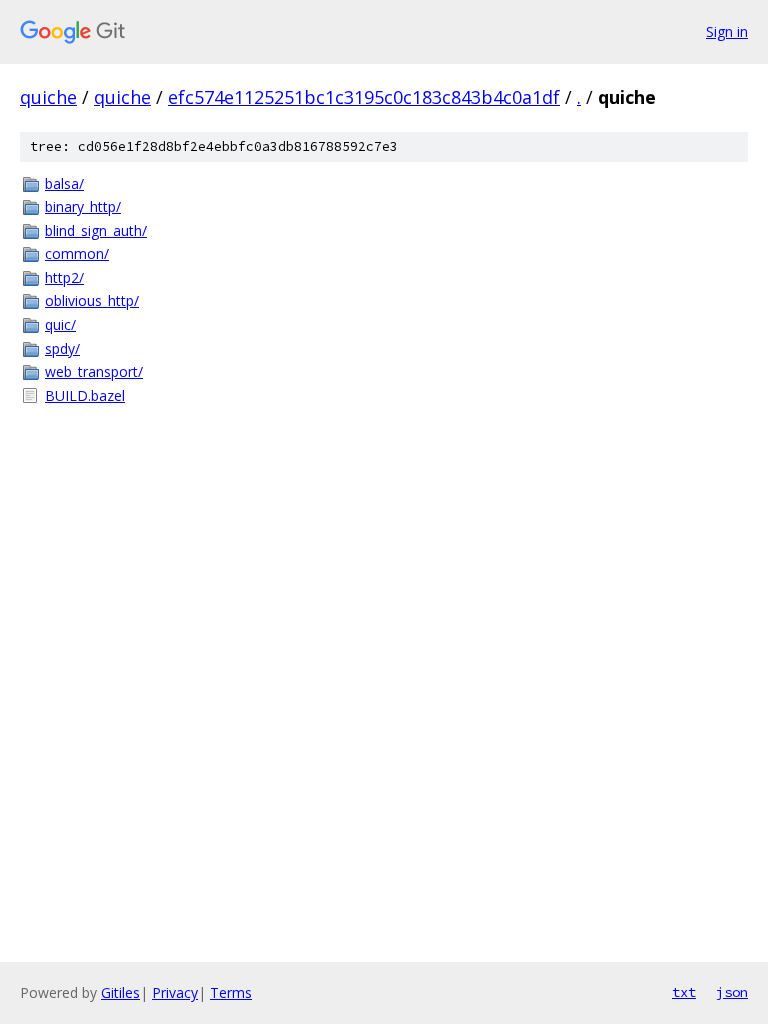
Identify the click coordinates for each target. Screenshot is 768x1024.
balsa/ (64, 183)
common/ (77, 253)
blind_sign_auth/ (96, 230)
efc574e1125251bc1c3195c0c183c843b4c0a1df (364, 97)
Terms (231, 992)
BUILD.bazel (85, 395)
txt (684, 992)
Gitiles (120, 992)
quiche (48, 97)
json (732, 992)
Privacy (175, 992)
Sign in (727, 31)
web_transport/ (94, 371)
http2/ (64, 277)
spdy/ (62, 348)
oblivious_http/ (92, 300)
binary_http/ (83, 206)
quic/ (60, 324)
